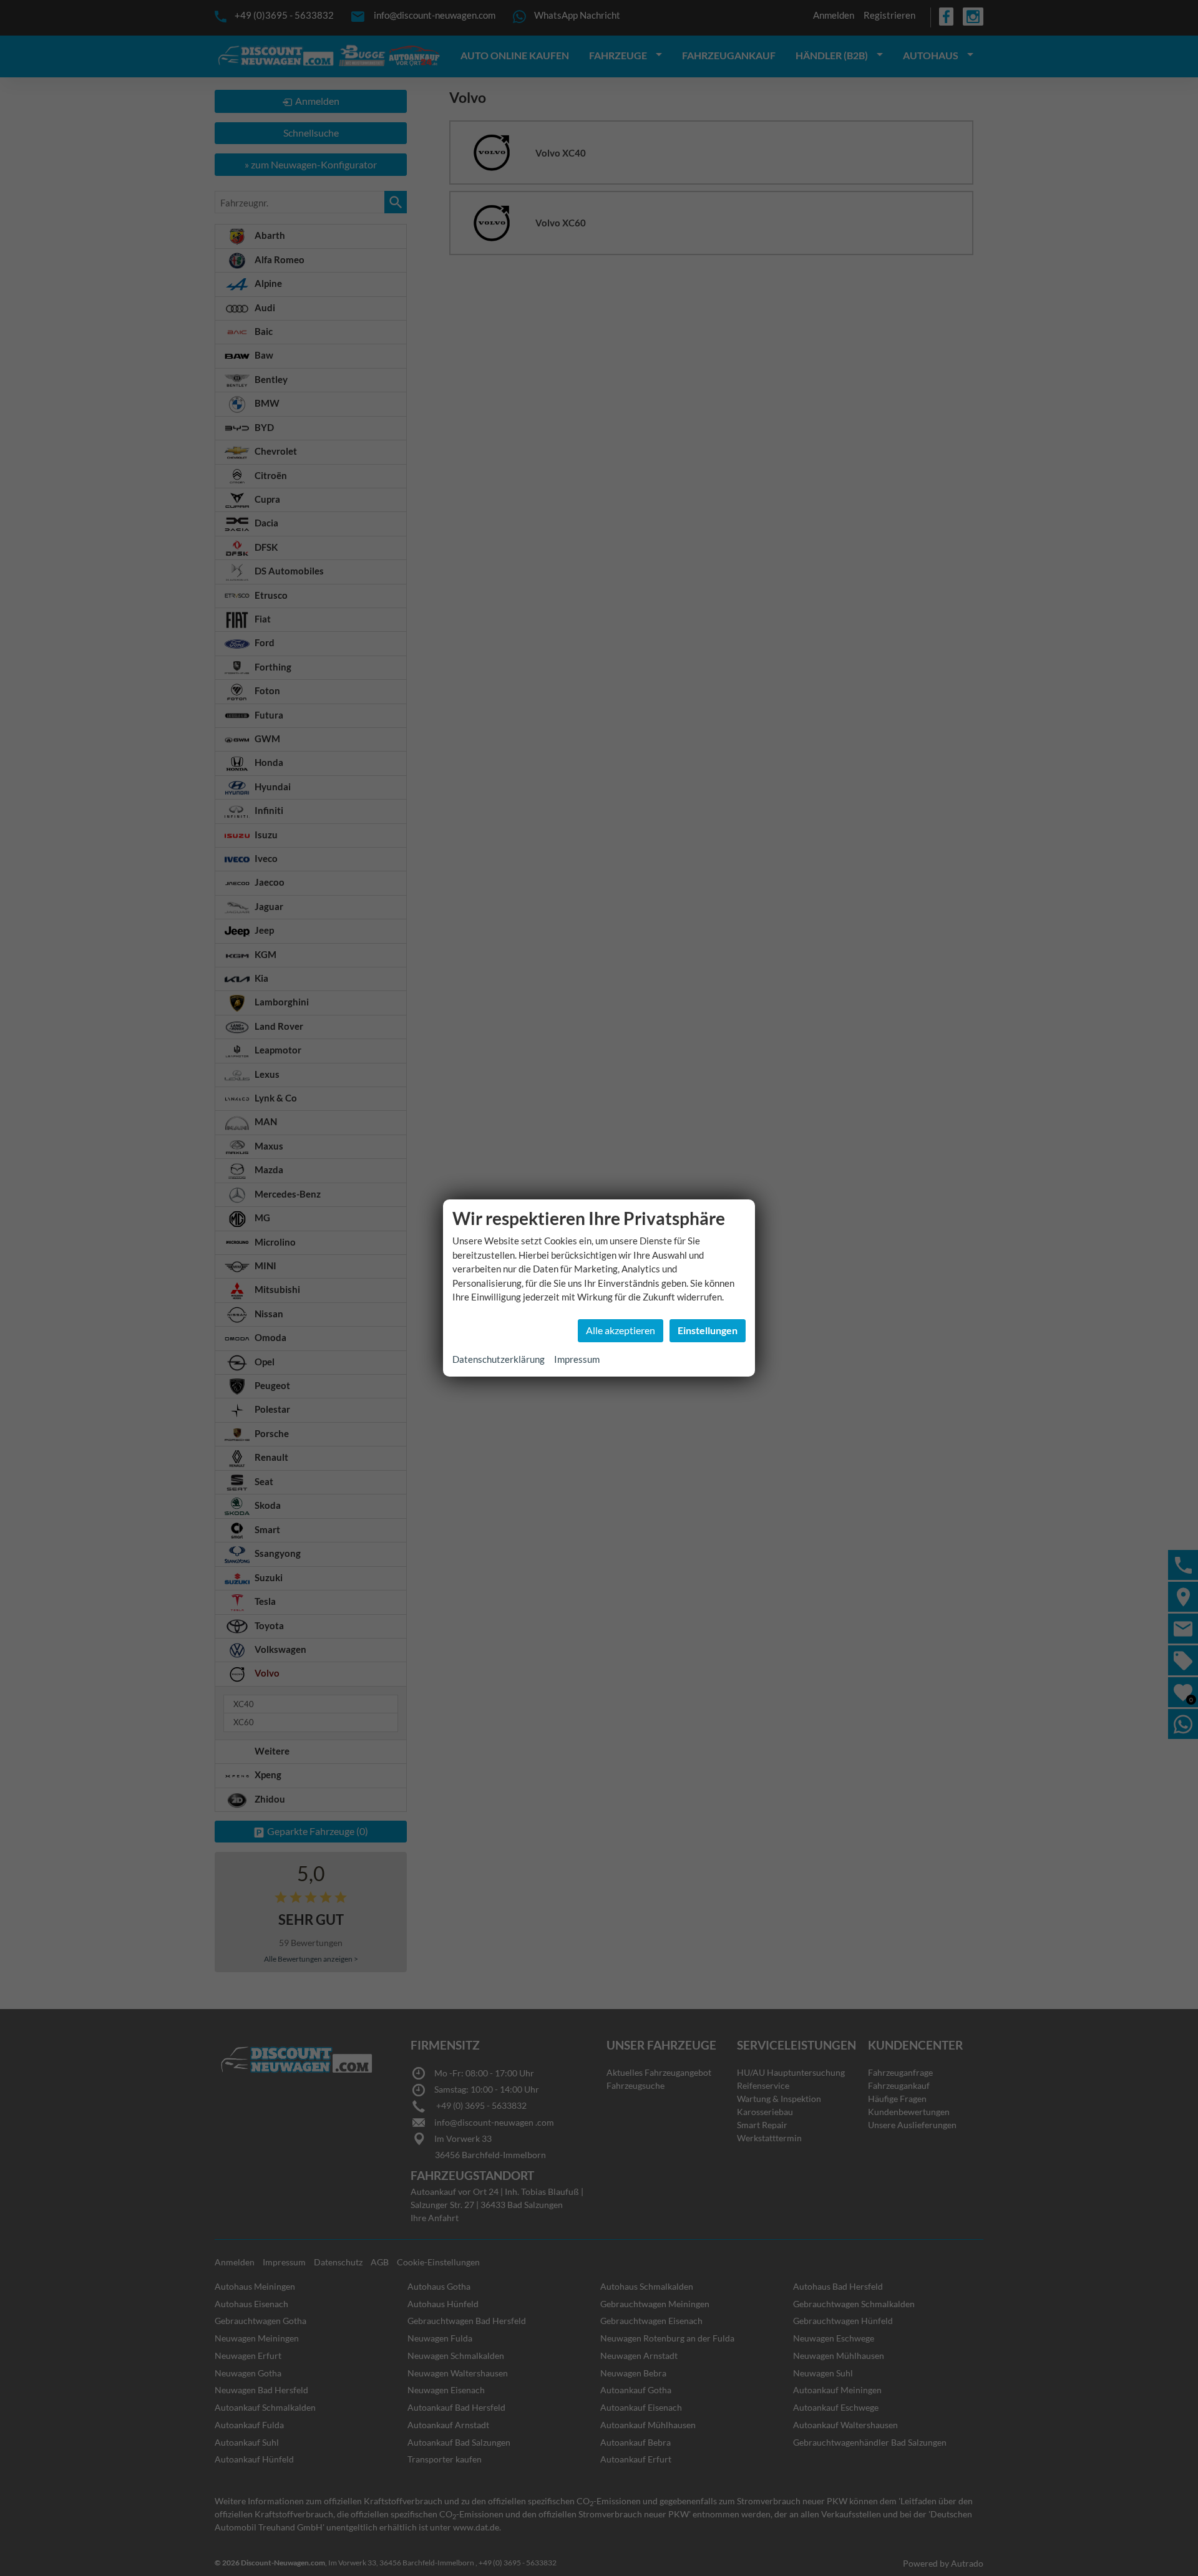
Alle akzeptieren (621, 1330)
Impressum (577, 1359)
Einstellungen (708, 1330)
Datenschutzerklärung (499, 1359)
